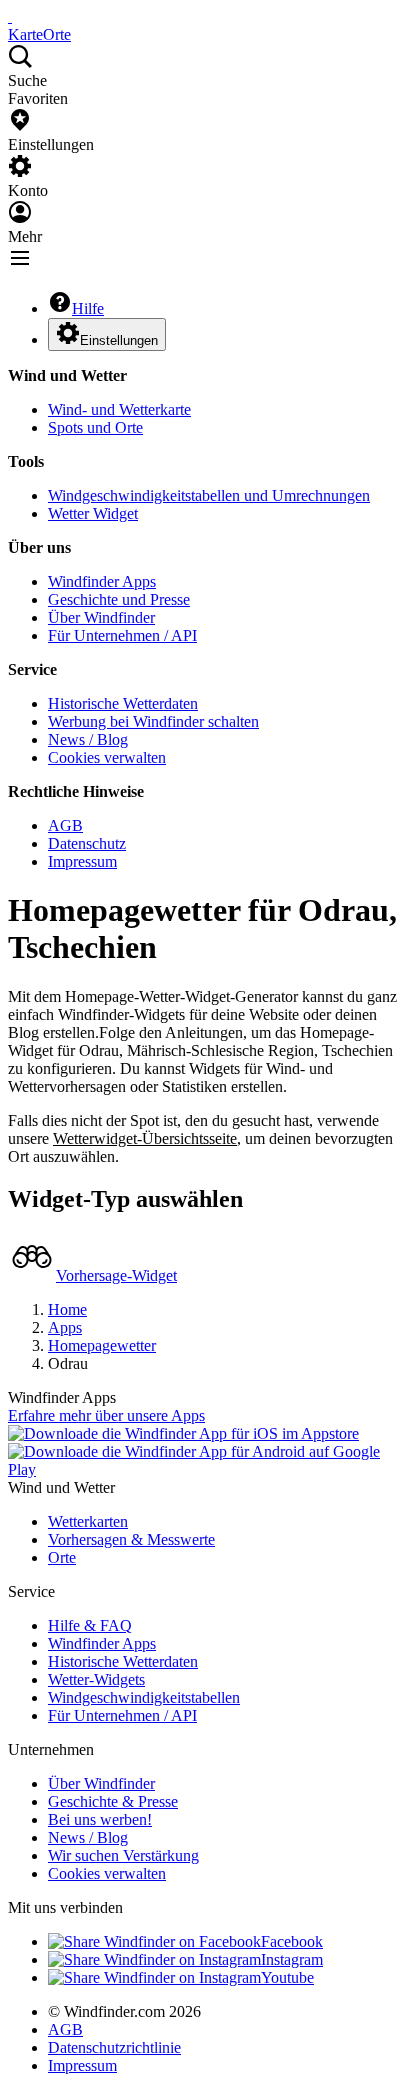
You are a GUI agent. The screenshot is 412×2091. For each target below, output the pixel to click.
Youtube (287, 1977)
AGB (65, 825)
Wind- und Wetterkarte (119, 409)
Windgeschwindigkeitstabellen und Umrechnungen (209, 495)
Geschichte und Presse (119, 599)
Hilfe (88, 308)
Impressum (82, 861)
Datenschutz (87, 843)
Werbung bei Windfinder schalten (153, 721)
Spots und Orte (95, 427)
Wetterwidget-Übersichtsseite (145, 1138)
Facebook (292, 1941)
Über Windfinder (101, 617)
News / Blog (88, 739)
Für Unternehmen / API (122, 635)
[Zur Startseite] (10, 16)
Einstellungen (119, 340)
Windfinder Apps (102, 581)
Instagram (292, 1959)
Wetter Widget (93, 513)
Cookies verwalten (107, 757)
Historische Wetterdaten (123, 703)
